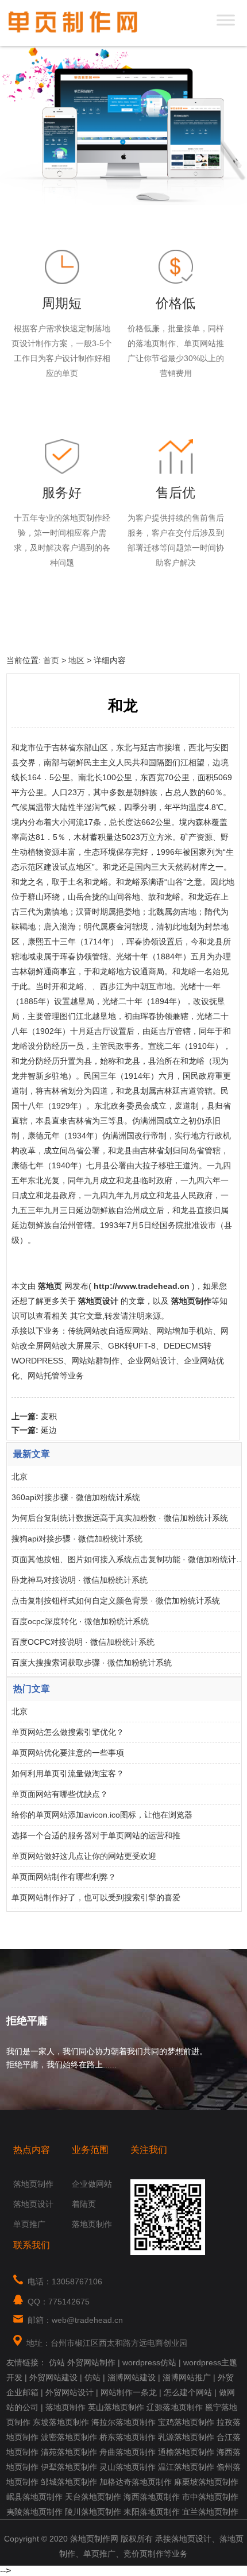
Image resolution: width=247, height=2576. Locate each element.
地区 (76, 660)
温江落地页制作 (186, 2467)
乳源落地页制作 (186, 2437)
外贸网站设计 (70, 2392)
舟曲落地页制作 (128, 2452)
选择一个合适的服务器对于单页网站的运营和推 (96, 1835)
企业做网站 (92, 2184)
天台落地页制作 (93, 2497)
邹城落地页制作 (69, 2482)
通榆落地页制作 (186, 2452)
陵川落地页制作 (93, 2512)
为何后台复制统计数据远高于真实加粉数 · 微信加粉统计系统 (120, 1518)
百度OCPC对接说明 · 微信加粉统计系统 (83, 1642)
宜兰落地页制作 (210, 2512)
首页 (51, 660)
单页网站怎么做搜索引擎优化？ (68, 1732)
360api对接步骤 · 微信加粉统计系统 (76, 1497)
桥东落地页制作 (128, 2437)
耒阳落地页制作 (152, 2512)
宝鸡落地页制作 (186, 2422)
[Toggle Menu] (226, 20)
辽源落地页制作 (175, 2407)
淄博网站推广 (187, 2377)
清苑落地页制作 (69, 2452)
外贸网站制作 (91, 2362)
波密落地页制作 (69, 2437)
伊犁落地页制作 (69, 2467)
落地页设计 (33, 2204)
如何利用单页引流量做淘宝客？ (68, 1773)
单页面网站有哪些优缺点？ (60, 1794)
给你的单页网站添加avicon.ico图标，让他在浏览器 (102, 1815)
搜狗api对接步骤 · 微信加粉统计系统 (77, 1539)
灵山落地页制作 (128, 2467)
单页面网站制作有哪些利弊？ (64, 1877)
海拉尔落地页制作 (123, 2422)
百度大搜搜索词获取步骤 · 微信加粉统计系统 (92, 1663)
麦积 (49, 1416)
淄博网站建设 (132, 2377)
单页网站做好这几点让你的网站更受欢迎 (84, 1856)
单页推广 (29, 2224)
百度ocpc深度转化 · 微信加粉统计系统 (80, 1621)
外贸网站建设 (53, 2377)
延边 (49, 1430)
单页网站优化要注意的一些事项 (68, 1753)
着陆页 (84, 2204)
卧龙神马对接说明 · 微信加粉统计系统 (80, 1580)
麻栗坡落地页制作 (206, 2482)
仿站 (57, 2362)
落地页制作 (33, 2184)
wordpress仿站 (149, 2362)
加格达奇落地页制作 (136, 2482)
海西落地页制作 (152, 2497)
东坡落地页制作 (61, 2422)
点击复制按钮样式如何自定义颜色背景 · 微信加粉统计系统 (116, 1601)
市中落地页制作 (210, 2497)
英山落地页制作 (116, 2407)
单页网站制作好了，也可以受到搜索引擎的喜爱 (96, 1897)
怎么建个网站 (188, 2392)
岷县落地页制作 (34, 2497)
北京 (20, 1477)
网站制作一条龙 (129, 2392)
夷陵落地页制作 (34, 2512)
